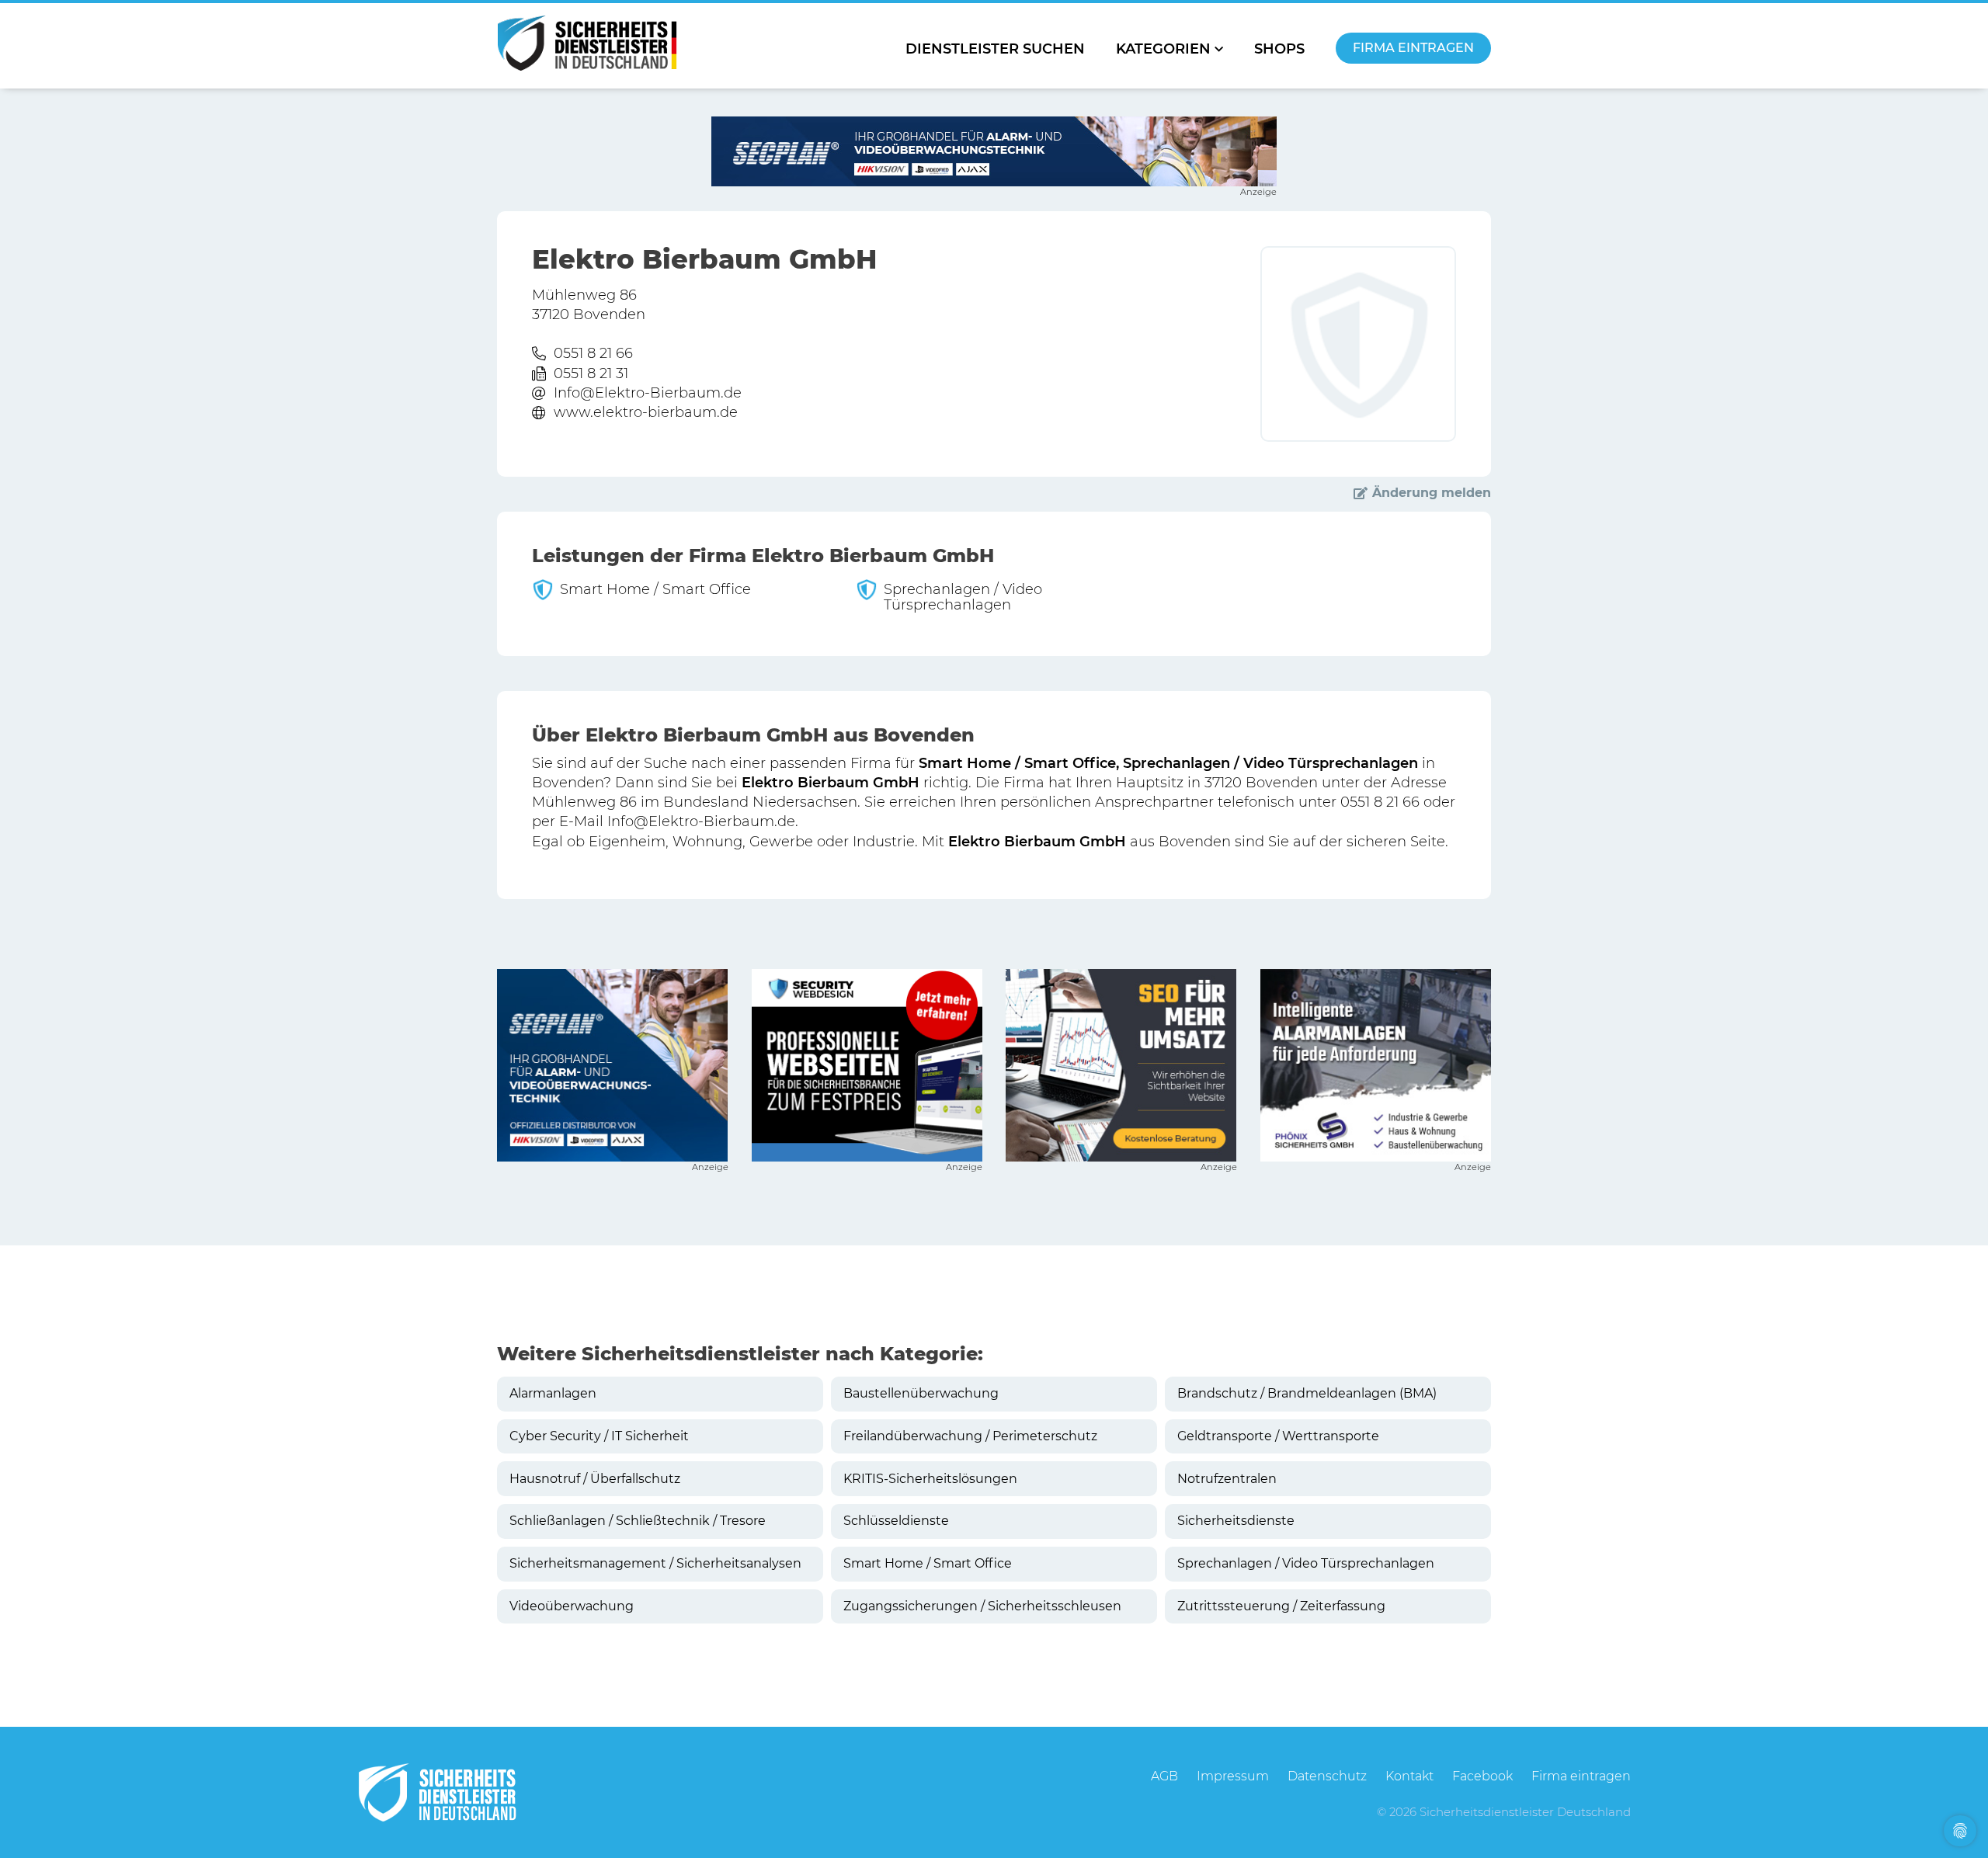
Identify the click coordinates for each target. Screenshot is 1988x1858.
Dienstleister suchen (995, 49)
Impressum (1233, 1776)
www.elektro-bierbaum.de (646, 412)
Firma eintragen (1413, 48)
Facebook (1482, 1776)
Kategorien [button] (1163, 49)
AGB (1164, 1776)
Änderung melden (1432, 493)
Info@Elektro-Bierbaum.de (648, 393)
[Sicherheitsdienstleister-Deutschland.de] (587, 43)
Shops (1279, 49)
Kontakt (1409, 1776)
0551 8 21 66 (593, 353)
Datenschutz (1327, 1776)
